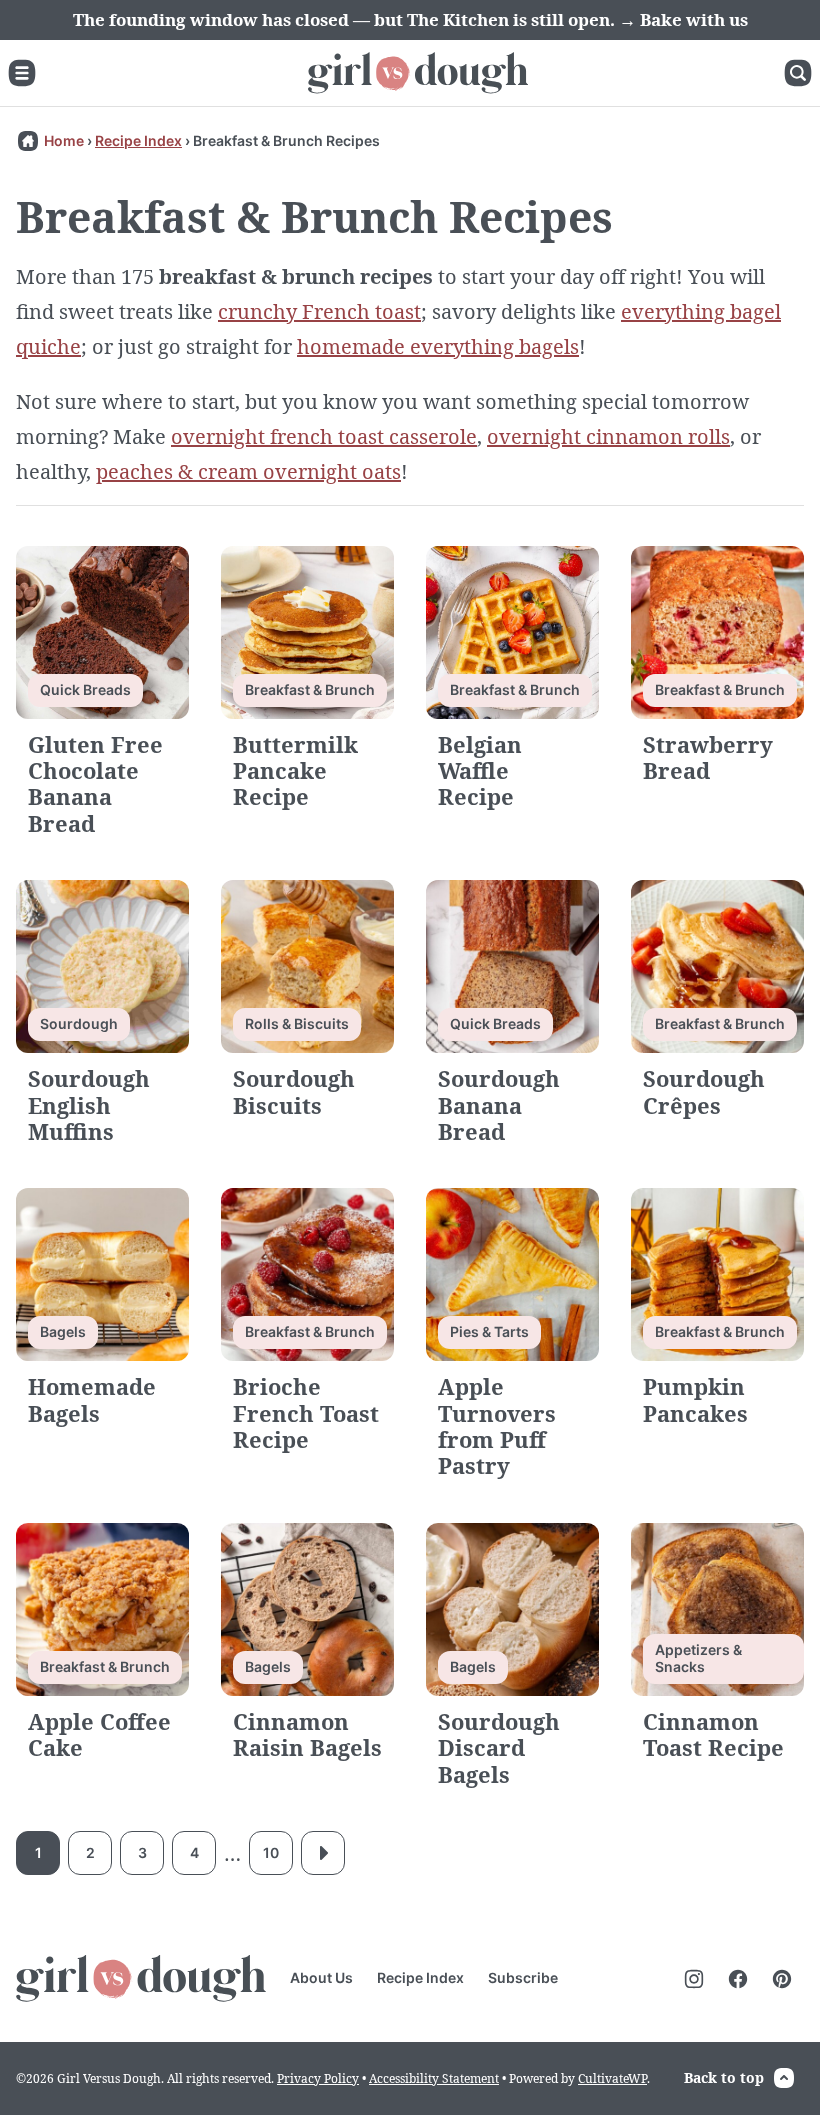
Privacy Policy (318, 2078)
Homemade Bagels (92, 1399)
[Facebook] (738, 1979)
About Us (321, 1977)
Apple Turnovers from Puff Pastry (497, 1425)
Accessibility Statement (434, 2078)
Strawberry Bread (708, 757)
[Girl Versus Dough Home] (418, 73)
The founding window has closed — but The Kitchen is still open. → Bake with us (410, 19)
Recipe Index (138, 140)
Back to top (724, 2077)
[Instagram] (694, 1979)
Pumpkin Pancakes (695, 1399)
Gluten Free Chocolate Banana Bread (95, 783)
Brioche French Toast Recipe (306, 1412)
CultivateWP (612, 2078)
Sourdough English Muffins (89, 1104)
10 (271, 1852)
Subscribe (523, 1977)
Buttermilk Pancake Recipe (295, 770)
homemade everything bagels (438, 346)
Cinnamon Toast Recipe (713, 1734)
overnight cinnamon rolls (608, 436)
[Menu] (22, 73)
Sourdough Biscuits (294, 1091)
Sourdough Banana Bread (499, 1104)
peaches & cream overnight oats (248, 471)
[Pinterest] (782, 1979)
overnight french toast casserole (324, 436)
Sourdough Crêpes (704, 1091)
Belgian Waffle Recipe (480, 770)
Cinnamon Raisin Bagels (307, 1734)
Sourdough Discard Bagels (499, 1747)
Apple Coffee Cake (99, 1734)
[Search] (798, 73)
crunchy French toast (319, 311)
